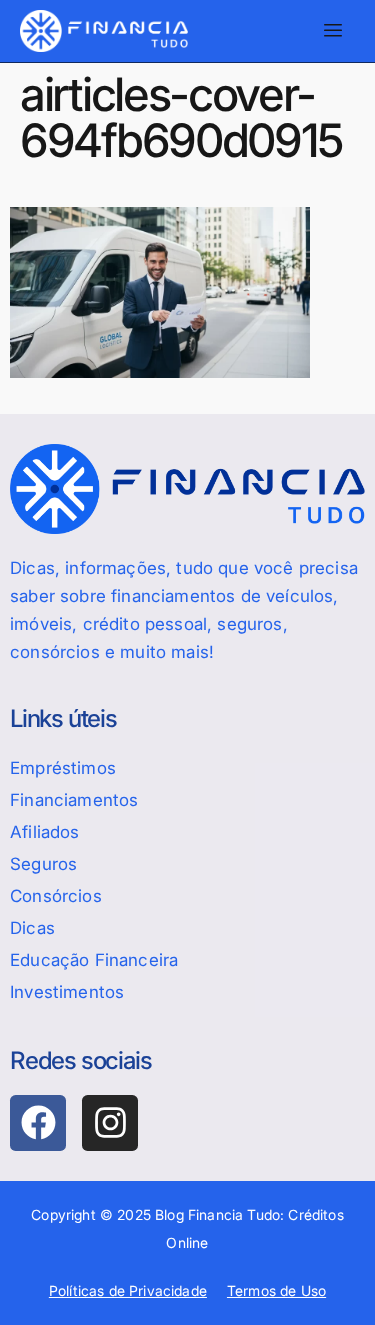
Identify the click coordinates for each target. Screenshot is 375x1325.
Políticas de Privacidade (128, 1290)
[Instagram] (110, 1123)
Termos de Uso (276, 1290)
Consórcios (56, 896)
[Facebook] (38, 1123)
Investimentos (67, 992)
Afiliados (45, 832)
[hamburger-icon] (332, 31)
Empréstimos (63, 768)
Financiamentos (74, 800)
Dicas (32, 928)
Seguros (43, 864)
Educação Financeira (94, 960)
